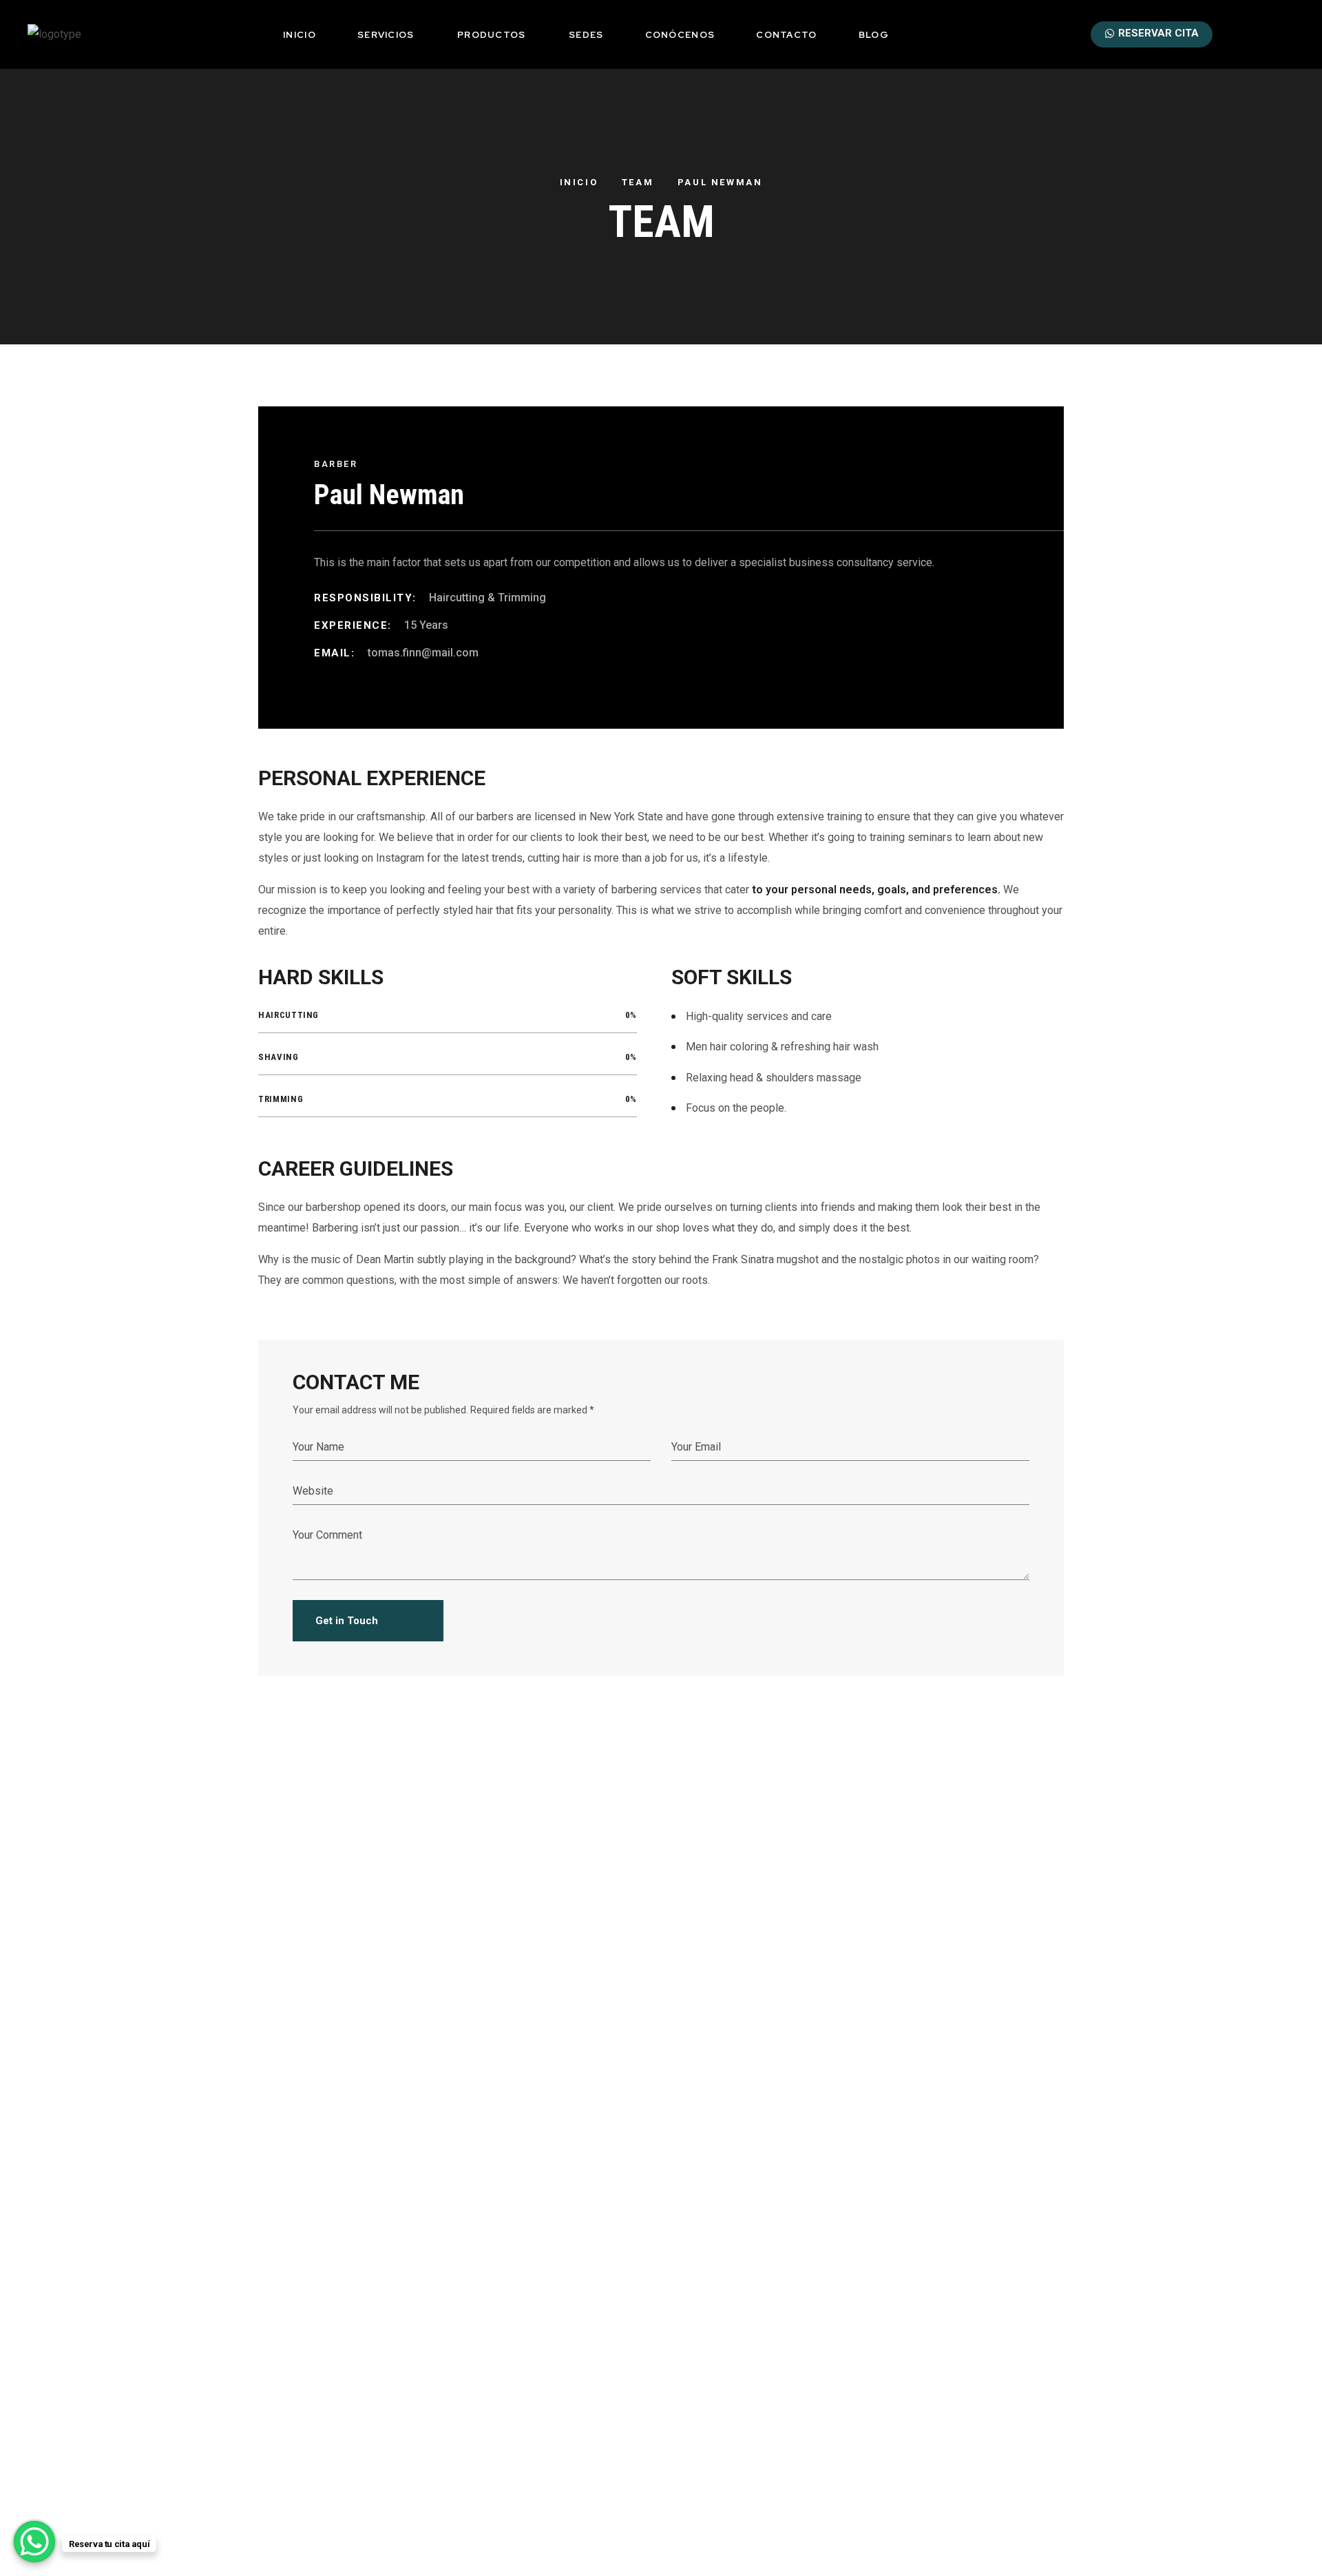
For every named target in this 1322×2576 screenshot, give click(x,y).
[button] (1241, 34)
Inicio (579, 182)
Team (638, 182)
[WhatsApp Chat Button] (34, 2542)
